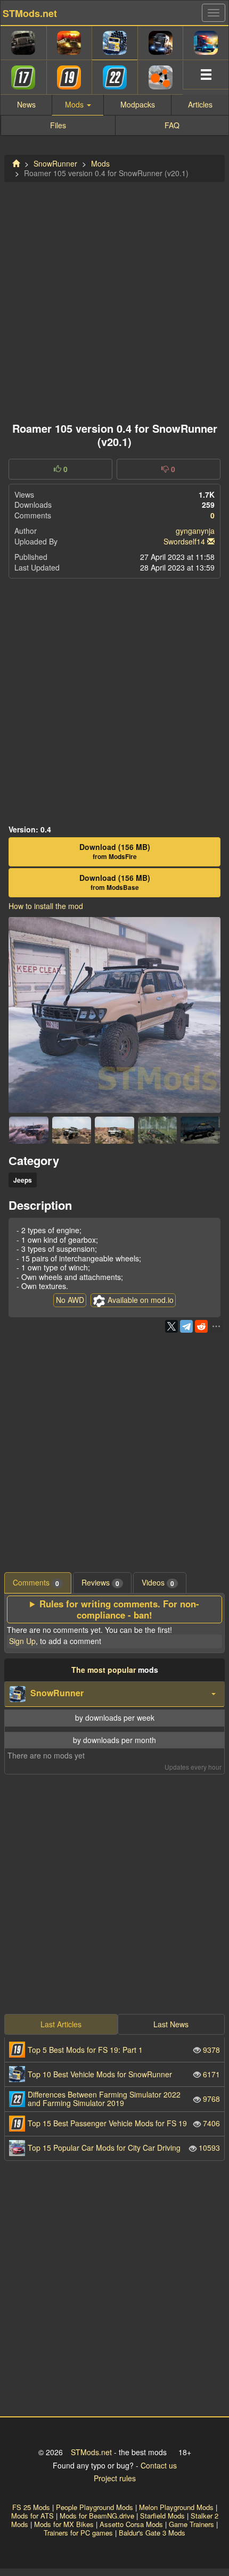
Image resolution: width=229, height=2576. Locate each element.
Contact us (159, 2465)
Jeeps (23, 1180)
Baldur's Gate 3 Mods (152, 2533)
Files (58, 125)
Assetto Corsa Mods (131, 2524)
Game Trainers (191, 2524)
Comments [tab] (36, 1583)
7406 (124, 2123)
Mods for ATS (32, 2516)
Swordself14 (184, 541)
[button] (114, 1694)
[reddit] (201, 1326)
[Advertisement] (114, 299)
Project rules (115, 2478)
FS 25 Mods (31, 2507)
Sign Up (22, 1641)
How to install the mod (46, 906)
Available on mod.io (141, 1300)
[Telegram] (186, 1326)
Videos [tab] (158, 1583)
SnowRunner (55, 163)
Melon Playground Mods (176, 2507)
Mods (100, 163)
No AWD (70, 1300)
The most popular (104, 1670)
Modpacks (138, 104)
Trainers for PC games (78, 2533)
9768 (124, 2098)
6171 (124, 2074)
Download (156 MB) (115, 852)
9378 (124, 2050)
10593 (124, 2148)
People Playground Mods (95, 2507)
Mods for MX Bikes (64, 2524)
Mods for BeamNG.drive (97, 2516)
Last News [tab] (171, 2024)
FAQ (172, 125)
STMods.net (91, 2452)
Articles (200, 104)
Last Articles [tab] (61, 2024)
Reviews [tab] (100, 1583)
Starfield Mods (162, 2516)
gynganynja (195, 531)
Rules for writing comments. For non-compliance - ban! (119, 1609)
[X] (171, 1326)
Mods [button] (75, 104)
